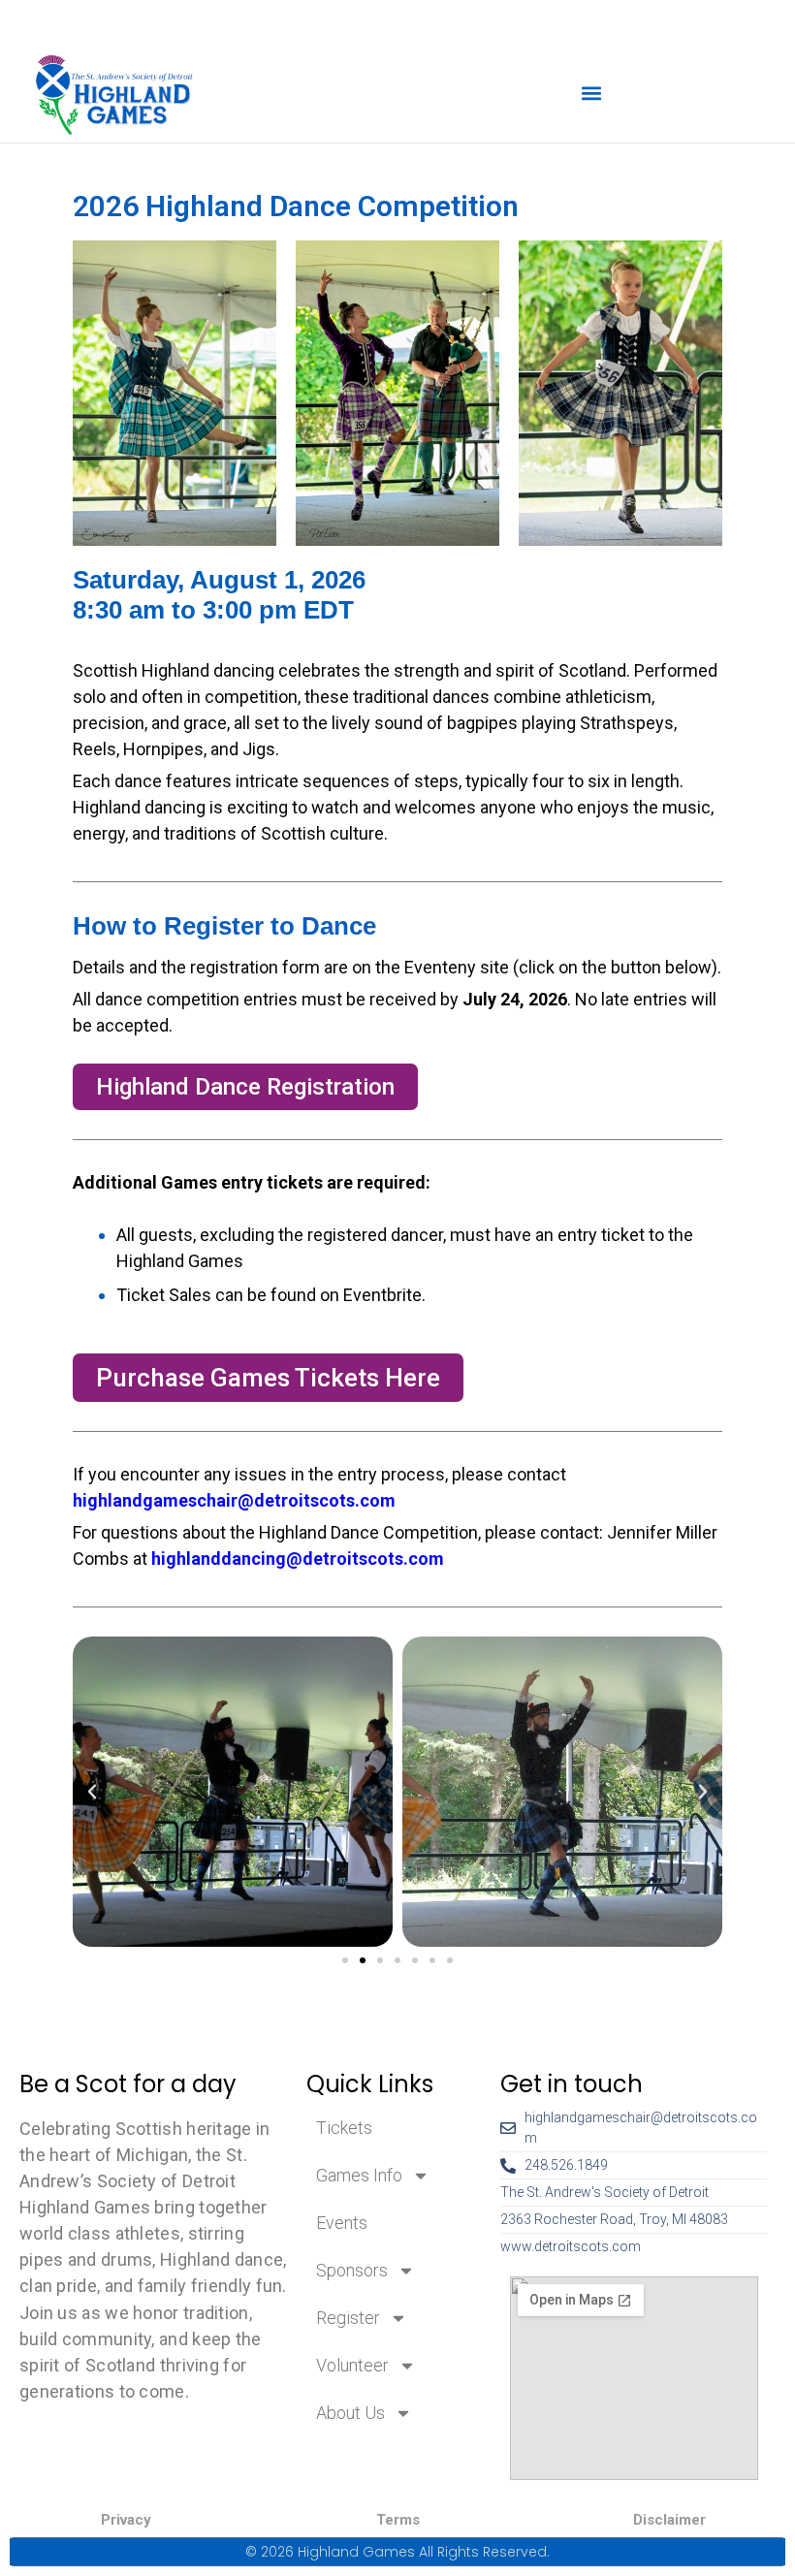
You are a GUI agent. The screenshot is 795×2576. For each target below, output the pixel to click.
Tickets (344, 2128)
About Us (350, 2413)
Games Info (359, 2175)
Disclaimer (669, 2520)
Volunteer (352, 2365)
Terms (398, 2520)
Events (342, 2223)
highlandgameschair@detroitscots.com (234, 1500)
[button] (591, 93)
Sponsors (352, 2270)
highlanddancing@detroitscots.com (298, 1558)
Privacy (126, 2520)
